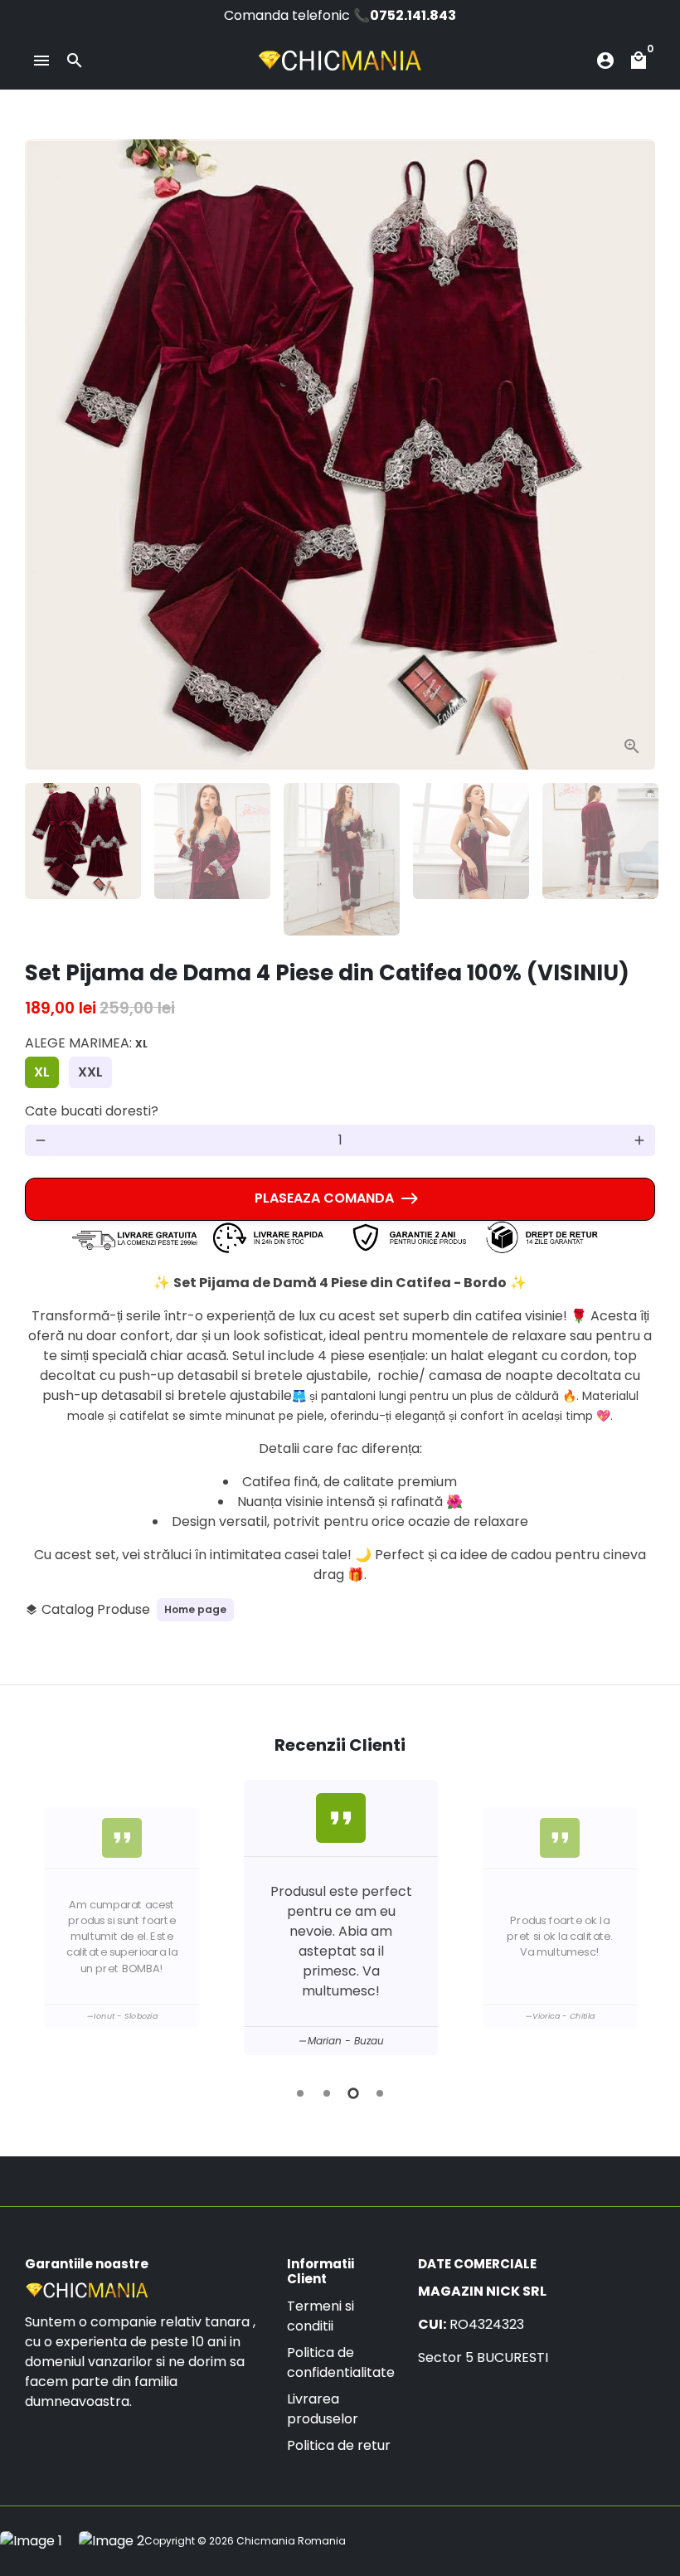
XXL (90, 1072)
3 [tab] (353, 2093)
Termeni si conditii (321, 2316)
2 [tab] (327, 2093)
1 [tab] (300, 2093)
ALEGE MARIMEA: (86, 1043)
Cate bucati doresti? (92, 1111)
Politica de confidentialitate (341, 2362)
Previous (41, 1921)
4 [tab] (380, 2093)
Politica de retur (339, 2445)
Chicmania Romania (291, 2541)
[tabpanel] (341, 1917)
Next (633, 454)
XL (42, 1072)
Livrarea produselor (323, 2409)
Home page (195, 1609)
